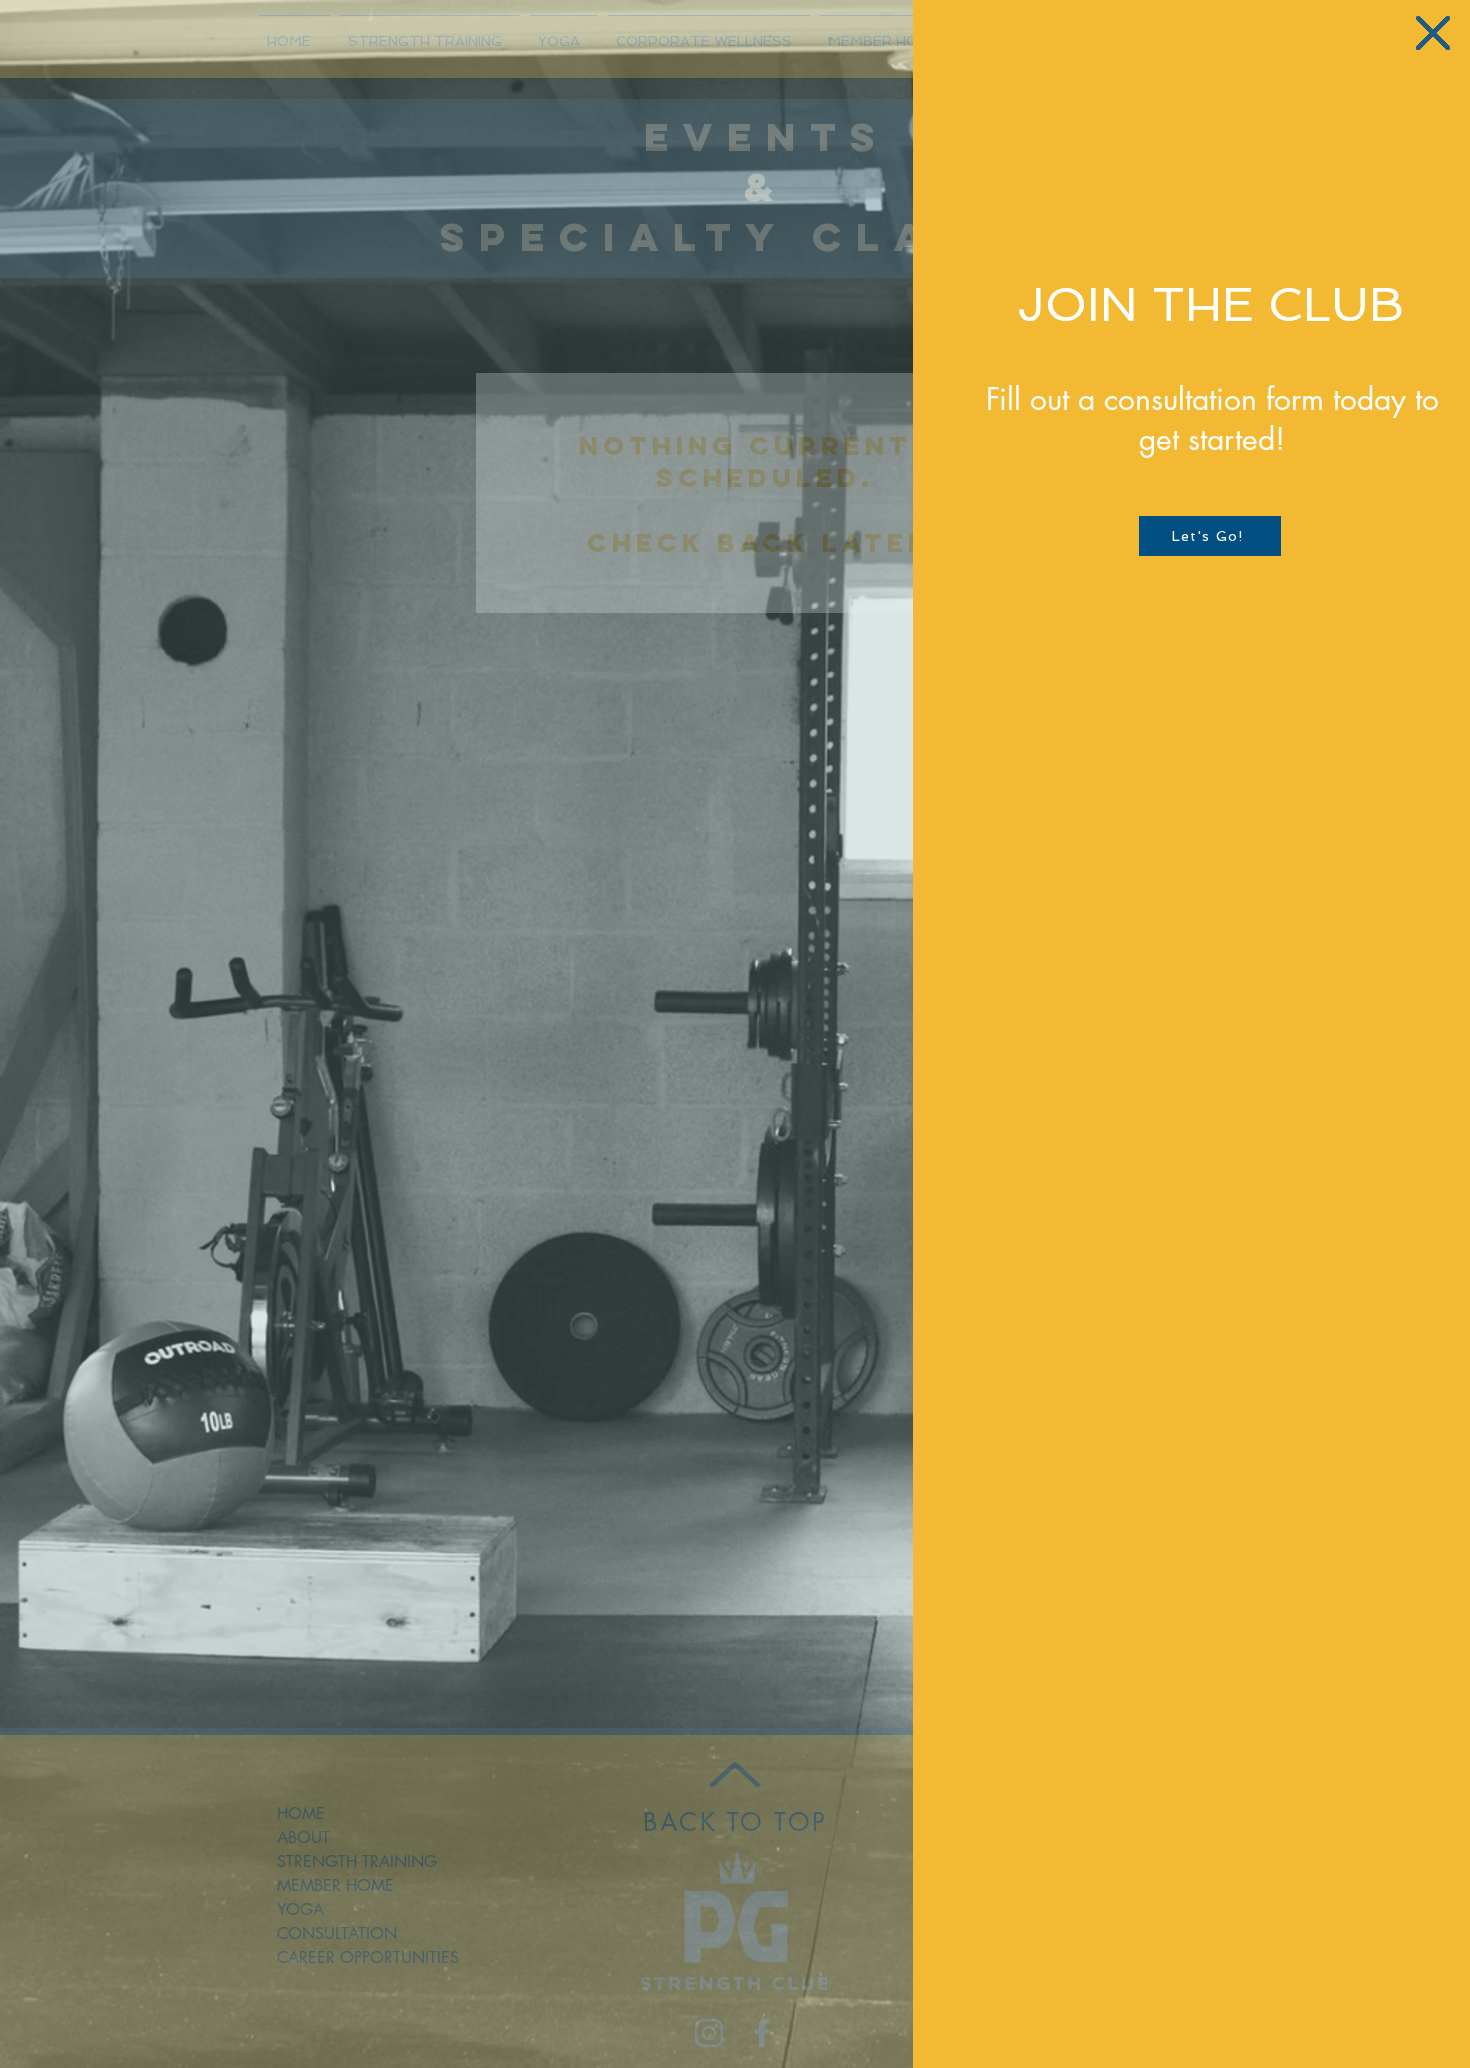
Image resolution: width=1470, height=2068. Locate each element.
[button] (1433, 33)
